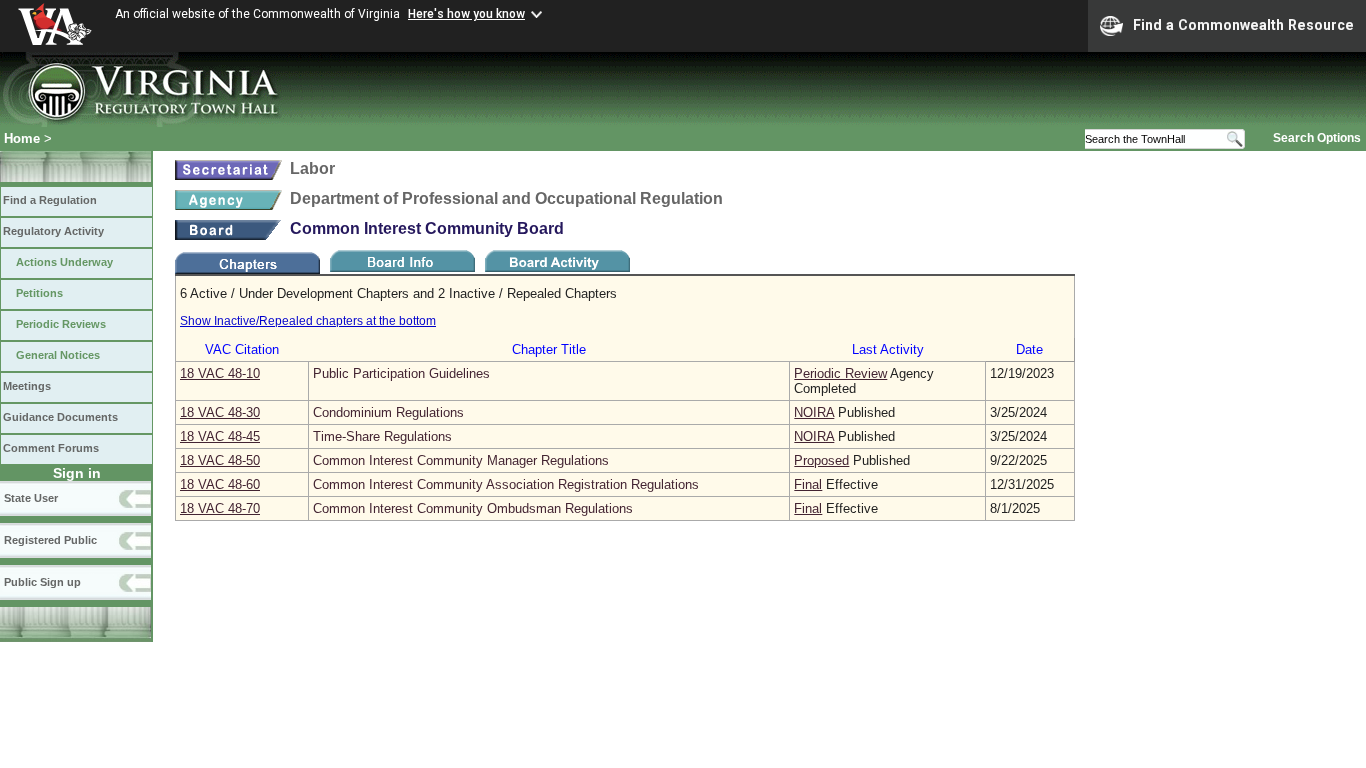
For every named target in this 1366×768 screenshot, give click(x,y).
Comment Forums (51, 448)
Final (808, 484)
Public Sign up (42, 582)
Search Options (1317, 138)
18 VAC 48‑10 (220, 373)
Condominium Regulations (388, 412)
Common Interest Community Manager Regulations (461, 460)
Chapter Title (549, 349)
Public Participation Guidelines (401, 373)
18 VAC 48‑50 (220, 460)
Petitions (39, 293)
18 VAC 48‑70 (220, 508)
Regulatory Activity (53, 231)
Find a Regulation (50, 200)
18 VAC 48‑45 (220, 436)
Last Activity (888, 349)
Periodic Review (840, 373)
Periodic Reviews (61, 324)
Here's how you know (466, 14)
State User (31, 498)
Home (22, 138)
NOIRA (814, 412)
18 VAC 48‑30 (220, 412)
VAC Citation (242, 349)
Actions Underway (64, 262)
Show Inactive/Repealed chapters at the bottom (308, 321)
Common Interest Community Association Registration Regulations (506, 484)
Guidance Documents (60, 417)
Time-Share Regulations (382, 436)
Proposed (821, 460)
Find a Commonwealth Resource (1243, 25)
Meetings (27, 386)
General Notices (58, 355)
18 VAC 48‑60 (220, 484)
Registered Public (50, 540)
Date (1029, 349)
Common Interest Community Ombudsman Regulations (473, 508)
